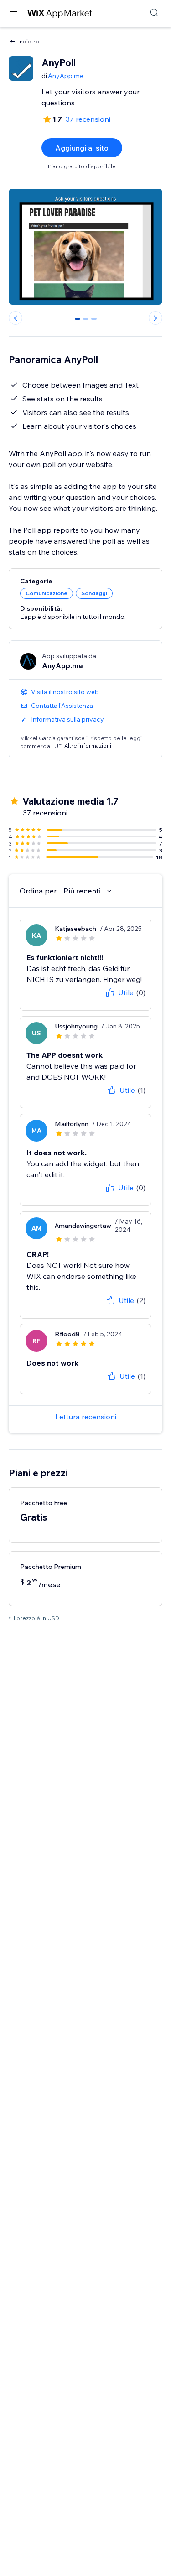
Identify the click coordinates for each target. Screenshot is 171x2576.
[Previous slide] (16, 318)
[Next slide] (155, 318)
